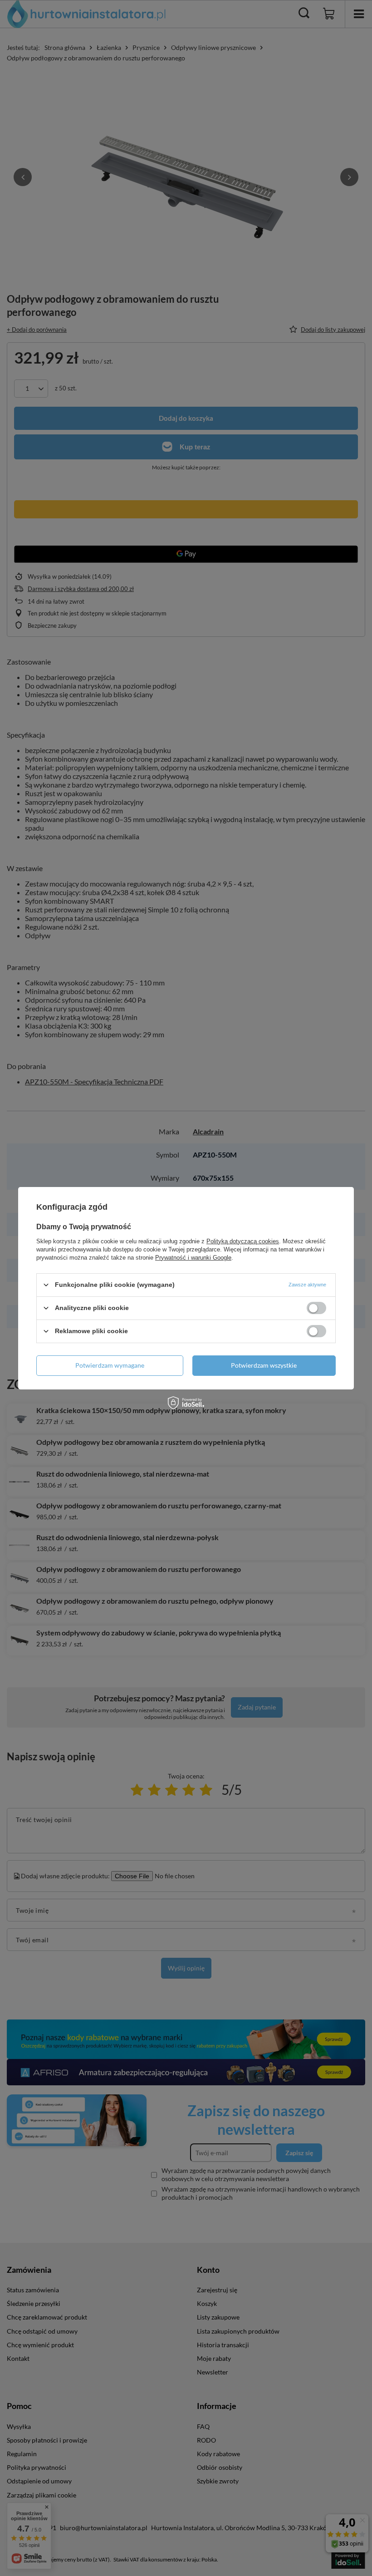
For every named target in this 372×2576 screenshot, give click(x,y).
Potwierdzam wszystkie (264, 1365)
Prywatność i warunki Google (193, 1257)
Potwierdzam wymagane (110, 1365)
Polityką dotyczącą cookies (243, 1241)
